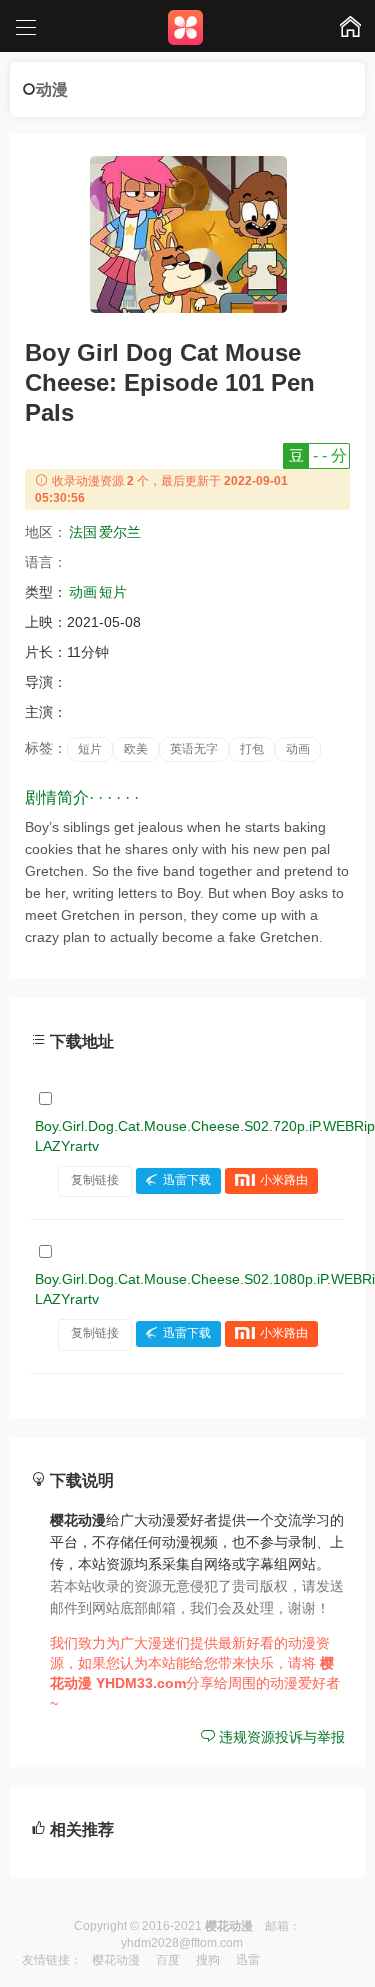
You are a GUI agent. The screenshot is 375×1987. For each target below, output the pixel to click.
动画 (83, 592)
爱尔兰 (120, 532)
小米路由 (284, 1180)
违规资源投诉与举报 (280, 1737)
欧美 (136, 749)
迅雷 (248, 1960)
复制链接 (95, 1180)
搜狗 (208, 1960)
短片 (113, 592)
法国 (83, 532)
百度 (168, 1960)
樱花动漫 (116, 1960)
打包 (252, 749)
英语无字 (194, 749)
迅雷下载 (187, 1180)
